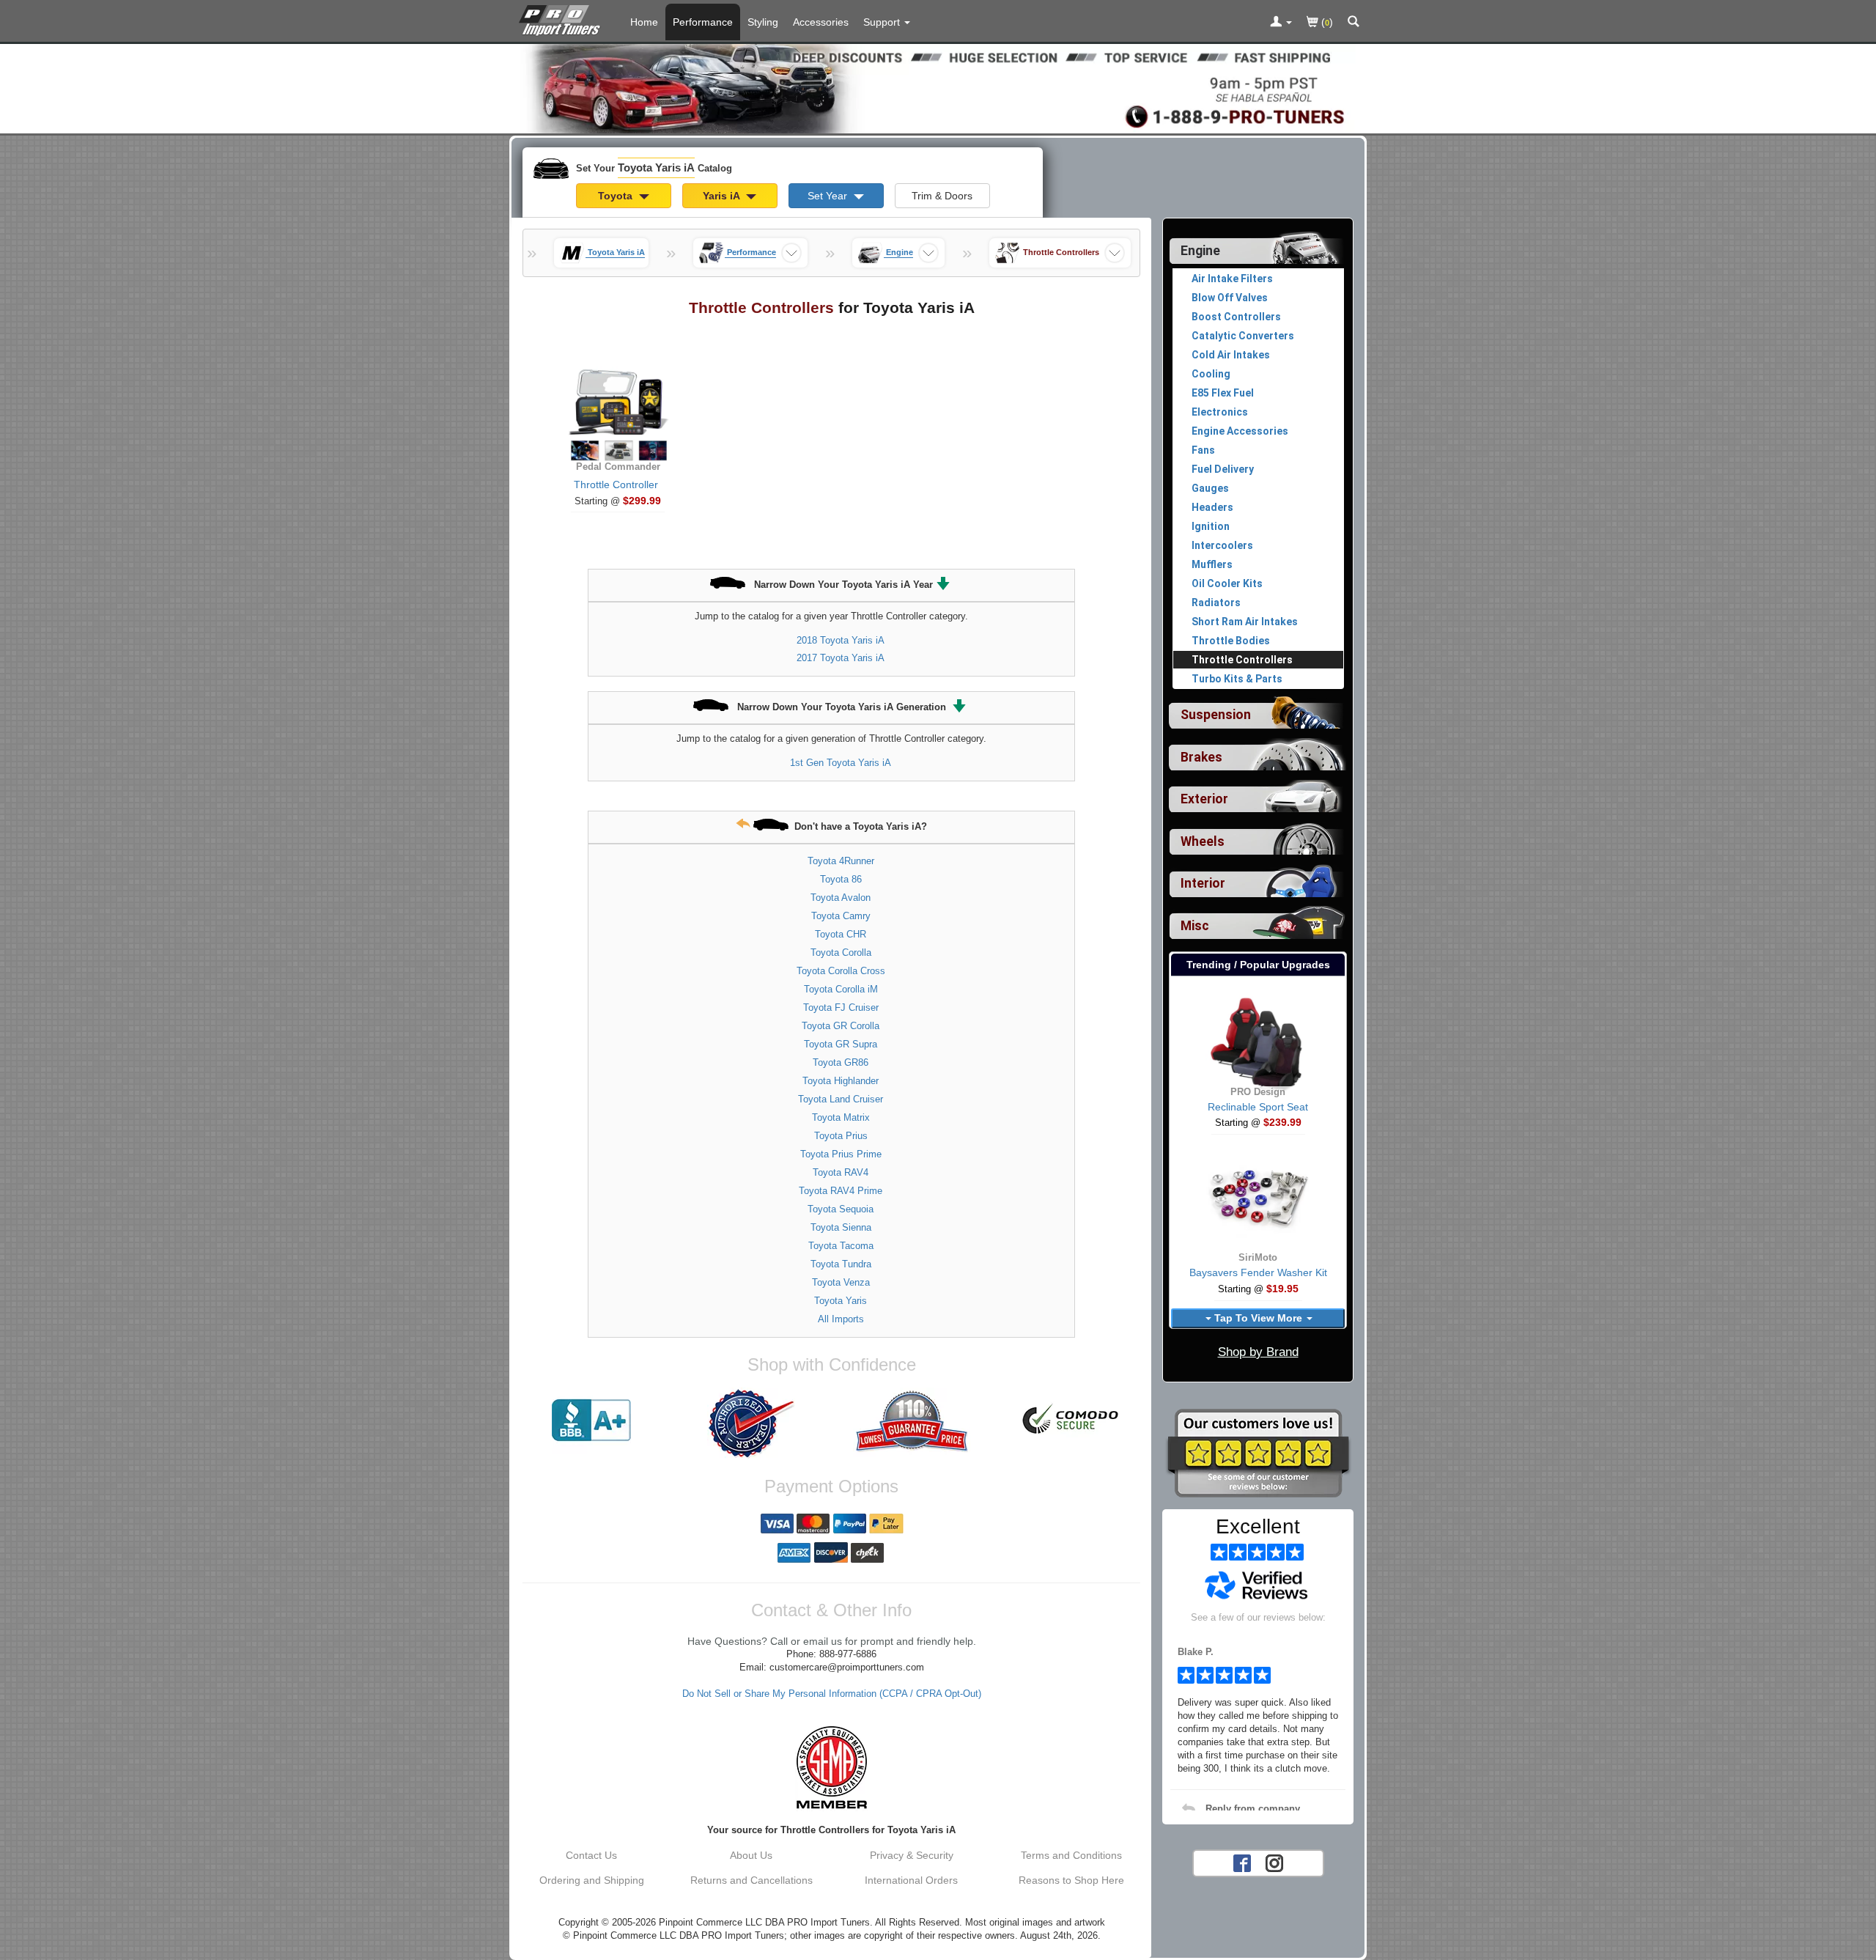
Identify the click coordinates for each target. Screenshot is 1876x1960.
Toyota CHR (841, 934)
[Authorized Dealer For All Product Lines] (751, 1423)
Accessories (821, 22)
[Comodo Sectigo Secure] (1071, 1421)
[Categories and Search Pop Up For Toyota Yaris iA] (1354, 23)
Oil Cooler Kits (1227, 583)
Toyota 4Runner (841, 861)
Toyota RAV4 (841, 1172)
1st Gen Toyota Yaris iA (841, 763)
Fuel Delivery (1223, 469)
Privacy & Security (912, 1855)
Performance (703, 22)
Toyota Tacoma (841, 1246)
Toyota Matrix (841, 1117)
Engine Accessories (1240, 431)
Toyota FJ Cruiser (841, 1007)
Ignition (1211, 526)
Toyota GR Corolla (841, 1026)
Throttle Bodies (1231, 641)
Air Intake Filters (1232, 279)
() (1326, 22)
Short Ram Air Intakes (1245, 622)
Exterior (1204, 799)
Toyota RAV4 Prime (841, 1191)
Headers (1212, 507)
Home (644, 22)
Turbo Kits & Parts (1237, 679)
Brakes (1201, 757)
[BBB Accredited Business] (591, 1421)
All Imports (841, 1319)
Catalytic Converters (1243, 336)
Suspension (1216, 715)
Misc (1195, 926)
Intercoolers (1222, 545)
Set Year (829, 196)
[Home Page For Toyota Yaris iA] (562, 18)
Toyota (617, 196)
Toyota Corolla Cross (841, 971)
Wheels (1203, 841)
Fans (1203, 450)
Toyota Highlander (841, 1081)
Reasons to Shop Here (1071, 1880)
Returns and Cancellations (751, 1880)
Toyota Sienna (841, 1227)
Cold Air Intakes (1231, 355)
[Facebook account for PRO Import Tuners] (1242, 1862)
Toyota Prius (841, 1136)
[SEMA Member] (831, 1767)
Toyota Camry (841, 916)
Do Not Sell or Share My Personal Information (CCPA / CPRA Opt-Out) (832, 1694)
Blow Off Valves (1230, 298)
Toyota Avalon (841, 898)
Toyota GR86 (841, 1062)
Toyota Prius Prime (841, 1154)
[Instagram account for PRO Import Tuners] (1274, 1862)
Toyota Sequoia (841, 1209)
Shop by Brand (1258, 1352)
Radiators (1216, 603)
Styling (763, 22)
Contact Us (591, 1855)
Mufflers (1212, 564)
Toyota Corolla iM (841, 989)
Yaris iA (723, 196)
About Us (751, 1855)
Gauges (1210, 488)
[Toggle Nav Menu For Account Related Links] (1281, 23)
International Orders (911, 1880)
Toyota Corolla (841, 953)
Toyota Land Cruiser (841, 1099)
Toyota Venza (841, 1282)
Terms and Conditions (1071, 1855)
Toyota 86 (841, 879)
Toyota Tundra (841, 1264)
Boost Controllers (1236, 317)
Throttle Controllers (1242, 660)
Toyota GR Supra (841, 1044)
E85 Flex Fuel (1223, 393)
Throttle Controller (616, 485)
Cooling (1211, 374)
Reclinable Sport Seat (1258, 1107)
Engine (1200, 251)
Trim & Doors (942, 196)
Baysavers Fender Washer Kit (1258, 1272)
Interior (1203, 883)
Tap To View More (1258, 1318)
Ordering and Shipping (592, 1880)
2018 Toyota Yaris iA (841, 640)
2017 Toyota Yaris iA (841, 658)
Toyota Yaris (841, 1301)
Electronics (1220, 412)
